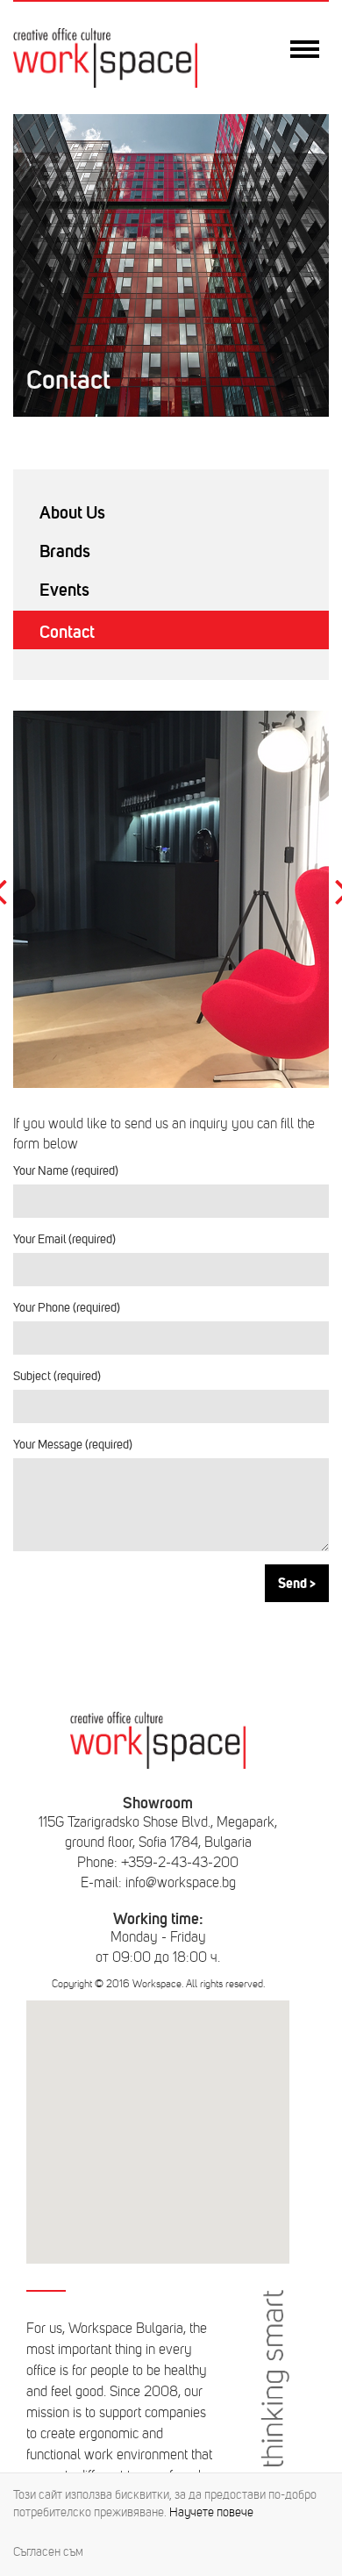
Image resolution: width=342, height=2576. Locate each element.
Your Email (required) (64, 1239)
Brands (65, 551)
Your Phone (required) (67, 1308)
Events (64, 590)
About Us (72, 512)
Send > (297, 1583)
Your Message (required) (73, 1445)
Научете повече (211, 2512)
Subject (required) (57, 1376)
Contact (67, 632)
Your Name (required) (66, 1171)
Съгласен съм (48, 2552)
